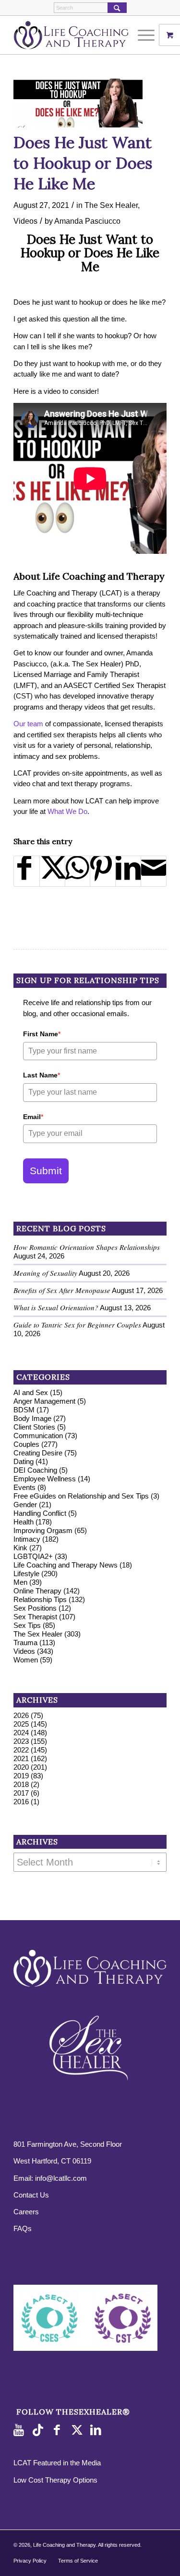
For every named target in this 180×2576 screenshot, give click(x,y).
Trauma (25, 1643)
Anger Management (44, 1401)
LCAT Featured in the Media (57, 2463)
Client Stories (34, 1427)
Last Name (42, 1075)
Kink (20, 1548)
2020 (21, 1767)
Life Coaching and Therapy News (66, 1565)
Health (24, 1522)
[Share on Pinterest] (103, 871)
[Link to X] (78, 2430)
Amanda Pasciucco (87, 221)
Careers (26, 2212)
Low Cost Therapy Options (55, 2480)
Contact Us (31, 2195)
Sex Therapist (35, 1617)
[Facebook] (59, 2430)
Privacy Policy (30, 2561)
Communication (38, 1436)
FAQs (23, 2228)
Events (24, 1487)
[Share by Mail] (154, 871)
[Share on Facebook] (27, 871)
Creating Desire (38, 1453)
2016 (21, 1802)
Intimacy (27, 1539)
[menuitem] (147, 35)
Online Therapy (37, 1591)
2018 (21, 1784)
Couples (26, 1444)
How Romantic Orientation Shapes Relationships (87, 1247)
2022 (21, 1750)
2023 (21, 1741)
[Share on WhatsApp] (78, 871)
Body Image (32, 1418)
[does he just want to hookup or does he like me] (78, 103)
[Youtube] (21, 2430)
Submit (46, 1171)
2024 (21, 1733)
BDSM (24, 1410)
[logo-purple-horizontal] (75, 35)
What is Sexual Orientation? (56, 1307)
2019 (21, 1776)
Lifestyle (26, 1574)
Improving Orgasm (43, 1530)
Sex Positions (35, 1608)
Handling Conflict (40, 1513)
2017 (21, 1793)
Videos (25, 221)
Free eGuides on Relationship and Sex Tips (81, 1496)
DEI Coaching (35, 1470)
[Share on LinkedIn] (128, 871)
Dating (24, 1461)
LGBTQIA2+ (33, 1556)
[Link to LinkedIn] (97, 2430)
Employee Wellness (45, 1479)
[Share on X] (52, 871)
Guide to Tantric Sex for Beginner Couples (77, 1325)
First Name (42, 1034)
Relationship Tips (40, 1599)
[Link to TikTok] (40, 2430)
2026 (21, 1715)
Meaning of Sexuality (45, 1273)
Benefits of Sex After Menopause (62, 1290)
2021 (21, 1758)
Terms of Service (78, 2561)
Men (20, 1582)
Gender (25, 1505)
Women (26, 1660)
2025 (21, 1724)
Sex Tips (27, 1625)
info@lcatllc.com (61, 2178)
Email (33, 1117)
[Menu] (141, 35)
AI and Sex (31, 1392)
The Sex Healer (111, 205)
